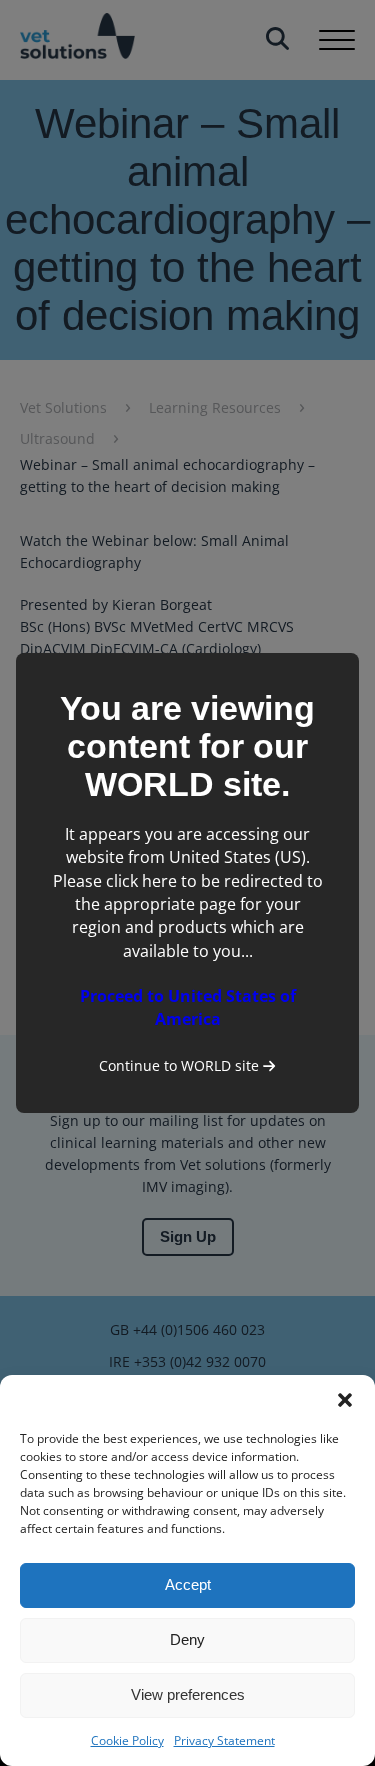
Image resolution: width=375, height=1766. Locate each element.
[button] (345, 1400)
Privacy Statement (224, 1740)
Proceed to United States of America (188, 1007)
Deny (187, 1639)
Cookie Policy (127, 1740)
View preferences (188, 1694)
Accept (188, 1584)
